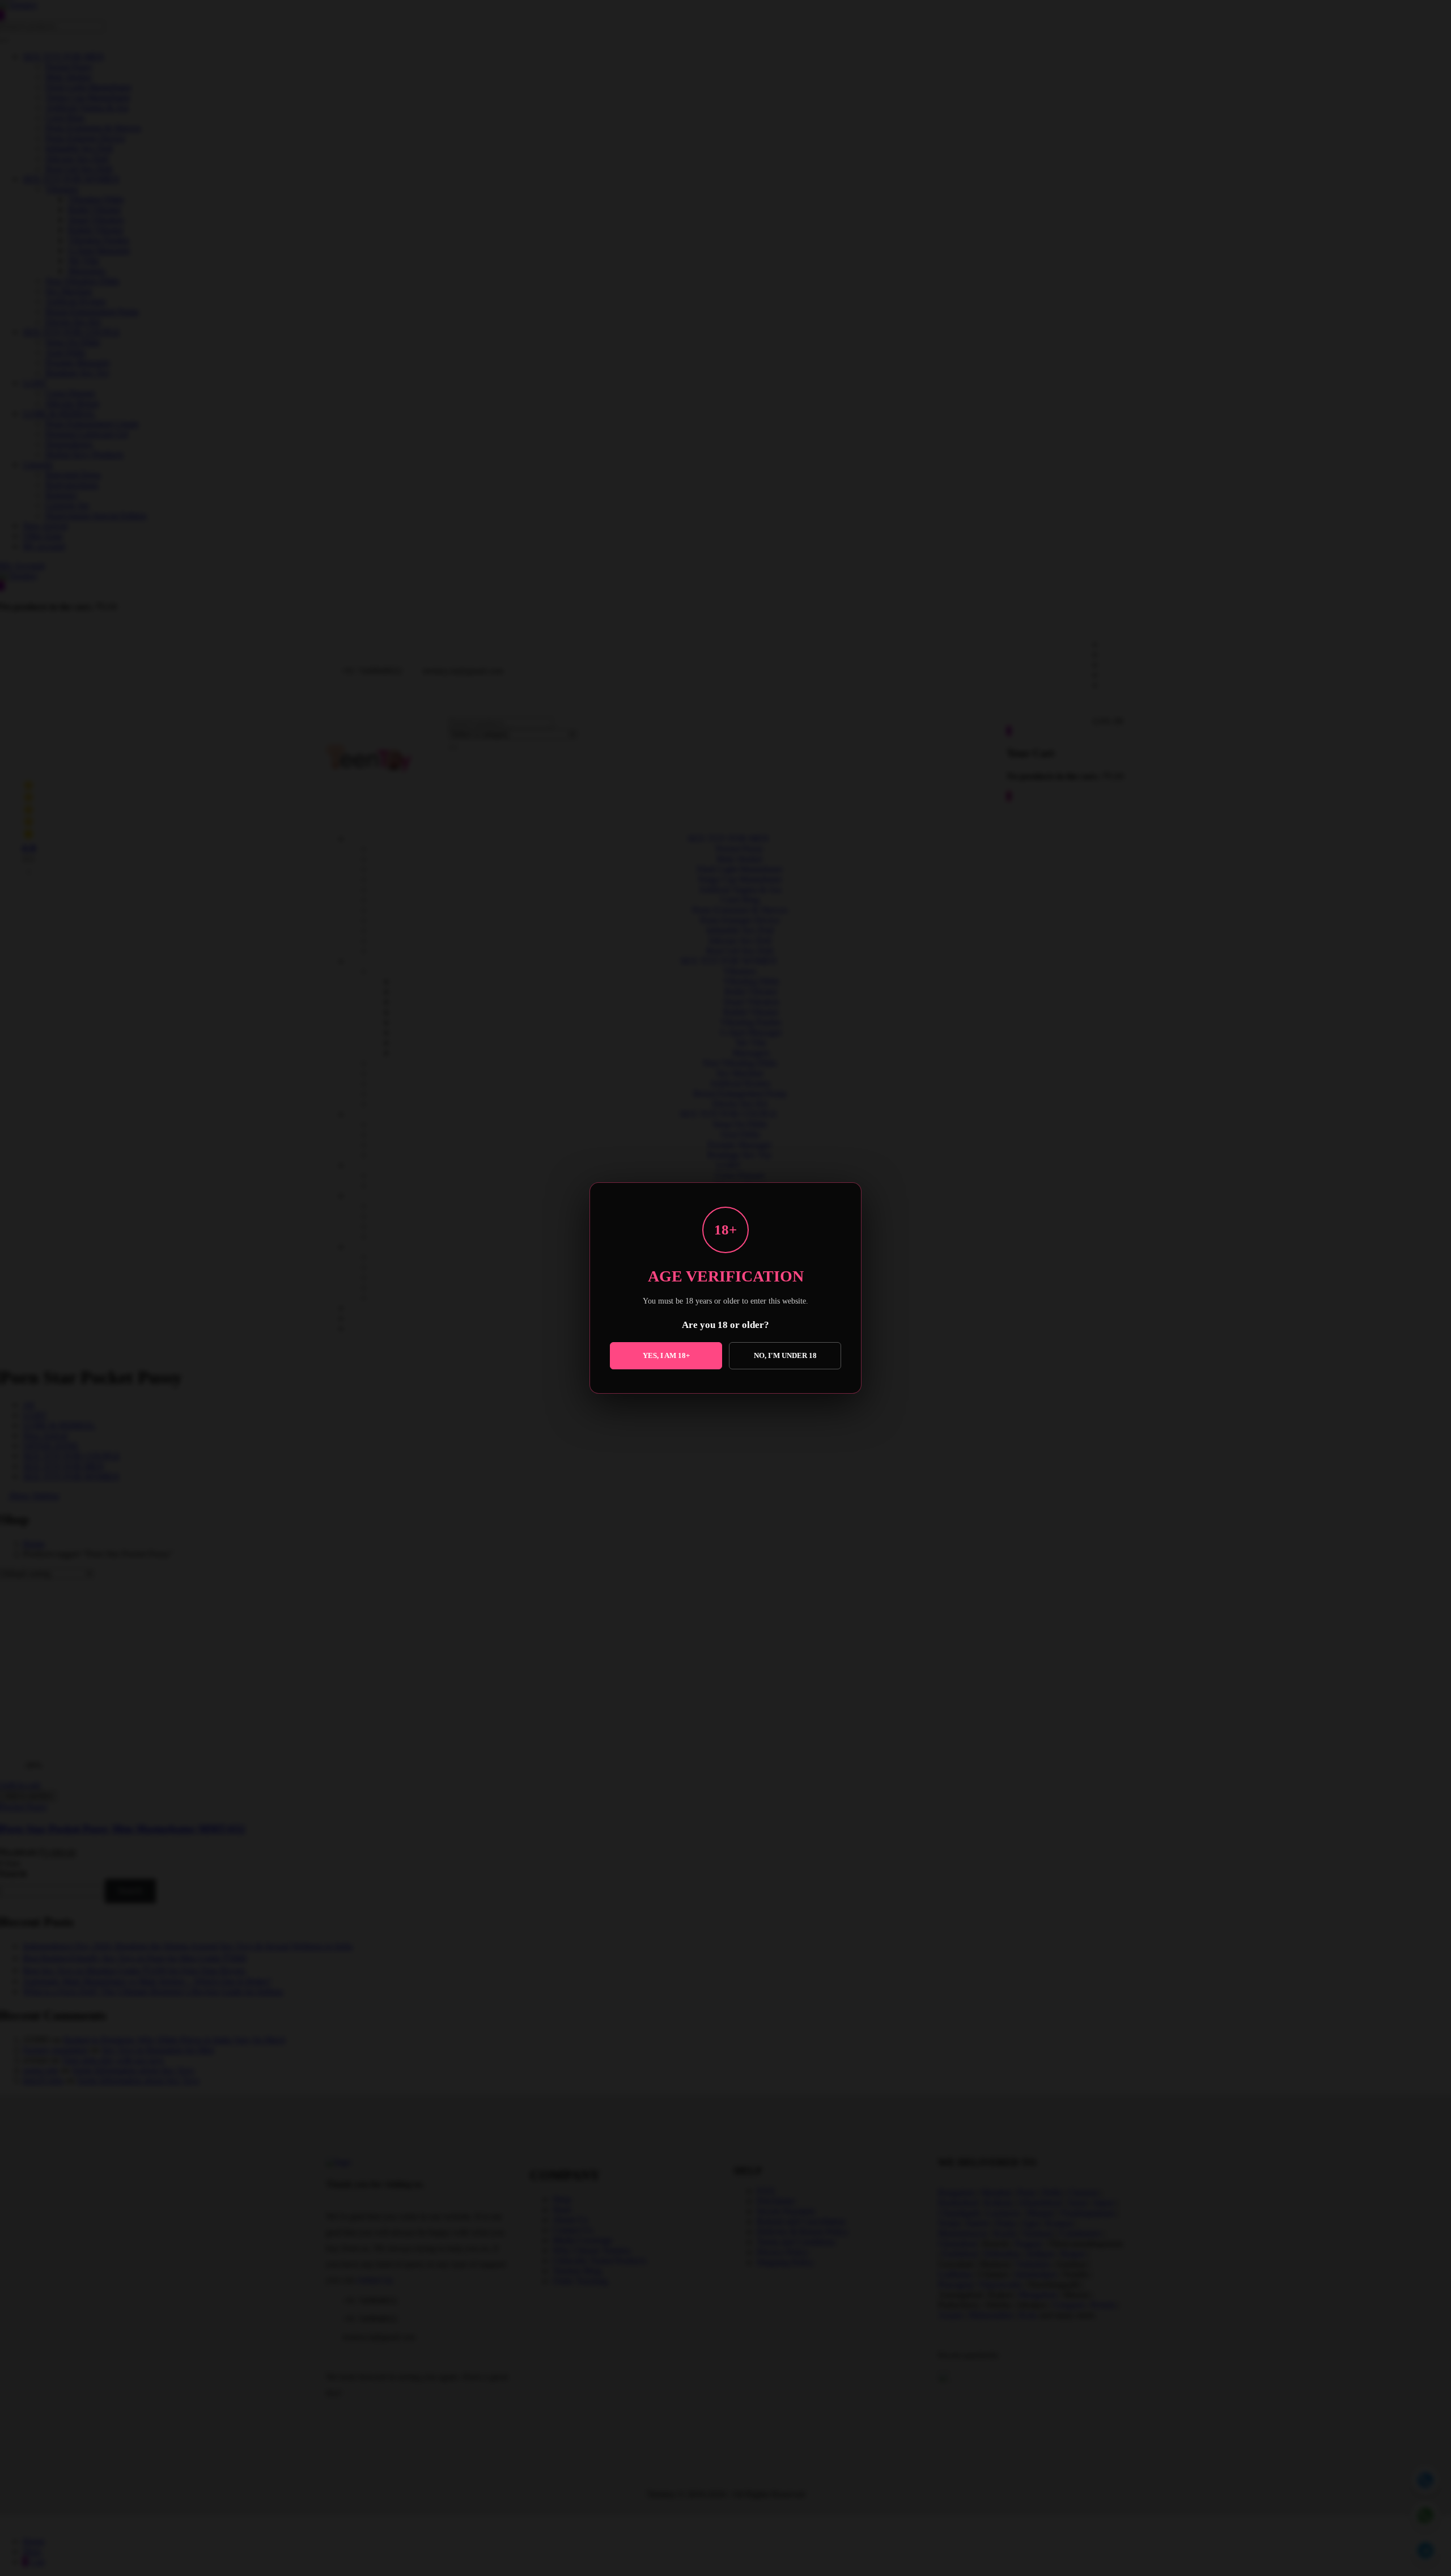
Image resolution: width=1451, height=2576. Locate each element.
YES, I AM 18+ (666, 1355)
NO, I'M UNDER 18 (785, 1355)
